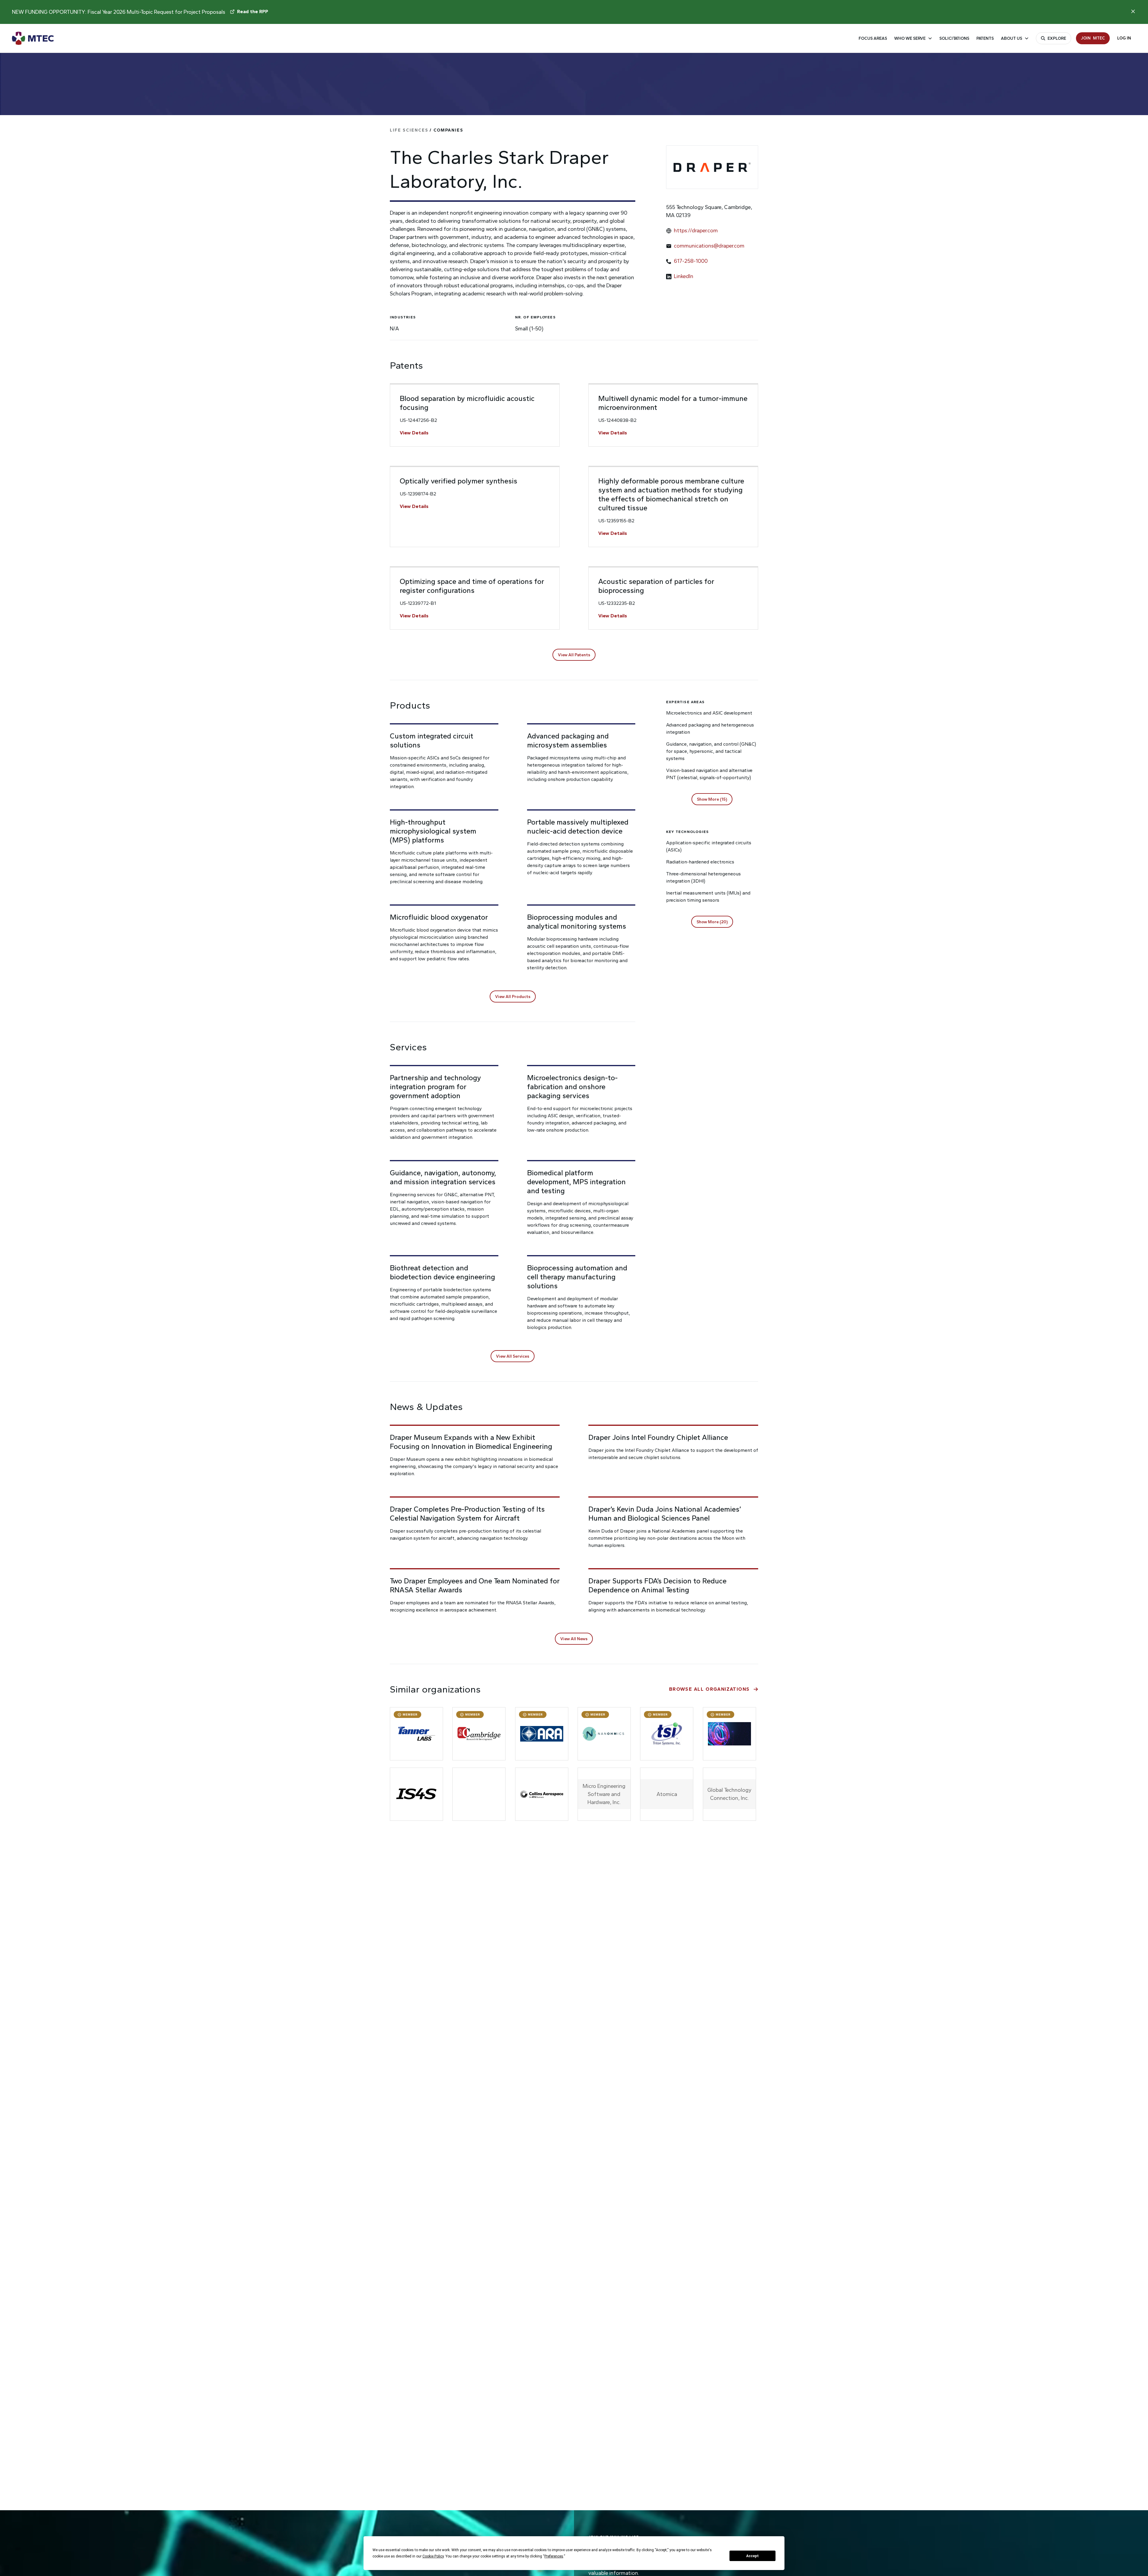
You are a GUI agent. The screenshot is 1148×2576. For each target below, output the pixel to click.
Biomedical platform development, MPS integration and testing (576, 1182)
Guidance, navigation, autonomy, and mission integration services (443, 1177)
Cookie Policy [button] (433, 2556)
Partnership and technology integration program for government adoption (435, 1087)
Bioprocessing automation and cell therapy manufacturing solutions (577, 1277)
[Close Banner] (1133, 11)
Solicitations (954, 38)
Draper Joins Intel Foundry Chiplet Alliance (658, 1437)
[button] (574, 655)
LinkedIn (684, 276)
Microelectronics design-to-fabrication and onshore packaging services (572, 1087)
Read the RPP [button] (253, 12)
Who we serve (910, 38)
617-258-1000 (691, 261)
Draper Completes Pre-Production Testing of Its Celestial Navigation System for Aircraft (467, 1514)
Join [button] (1093, 38)
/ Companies (427, 130)
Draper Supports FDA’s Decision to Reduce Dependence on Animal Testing (657, 1585)
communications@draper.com (709, 246)
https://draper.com (696, 231)
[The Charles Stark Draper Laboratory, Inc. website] (712, 167)
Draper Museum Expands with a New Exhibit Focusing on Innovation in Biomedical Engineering (471, 1442)
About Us (1012, 38)
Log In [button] (1124, 38)
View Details (414, 433)
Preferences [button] (554, 2556)
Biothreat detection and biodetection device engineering (442, 1272)
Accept (752, 2556)
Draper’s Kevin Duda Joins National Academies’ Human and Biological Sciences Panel (665, 1514)
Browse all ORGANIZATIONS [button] (709, 1689)
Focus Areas (873, 38)
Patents (985, 38)
